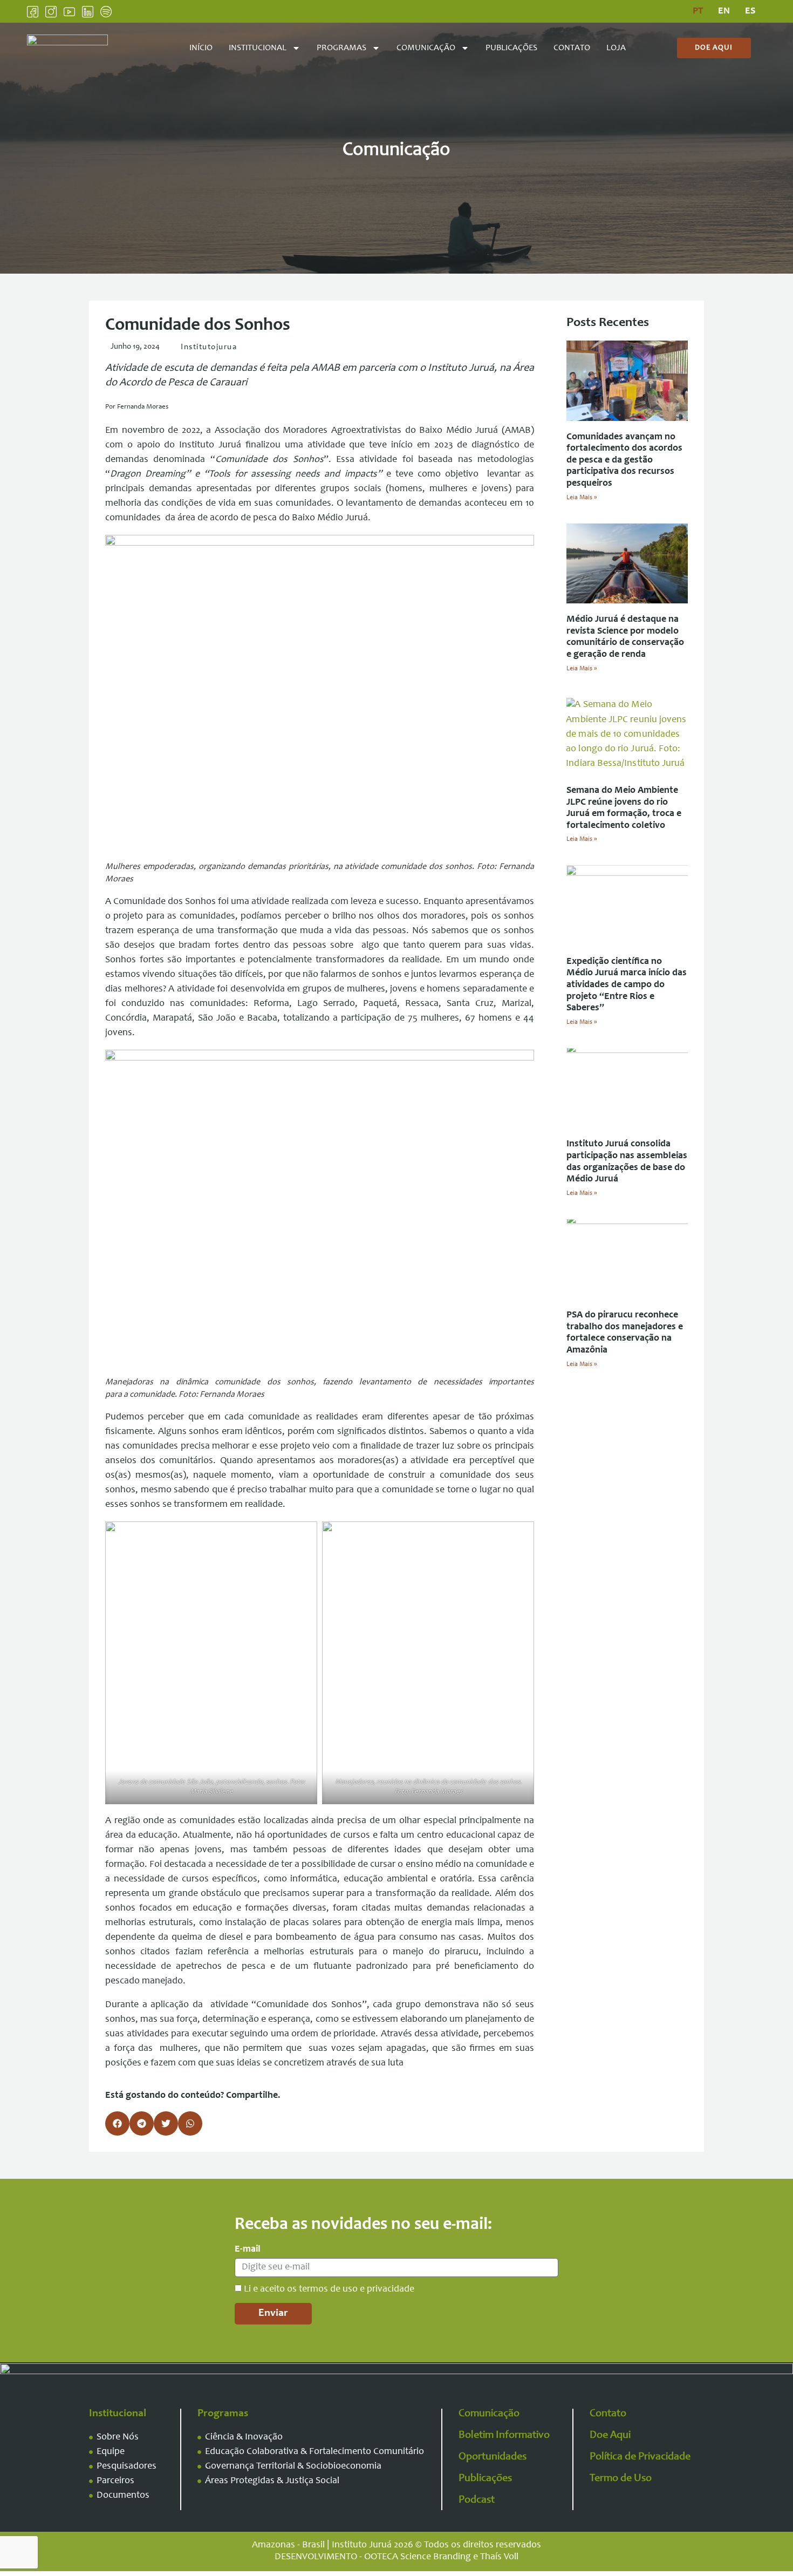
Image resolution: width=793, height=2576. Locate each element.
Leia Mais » (582, 498)
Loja (616, 48)
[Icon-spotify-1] (106, 12)
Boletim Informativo (504, 2436)
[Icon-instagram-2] (51, 12)
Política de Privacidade (640, 2457)
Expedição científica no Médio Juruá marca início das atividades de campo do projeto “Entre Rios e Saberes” (627, 985)
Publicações (511, 48)
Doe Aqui (610, 2436)
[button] (117, 2123)
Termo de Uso (621, 2479)
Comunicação (426, 48)
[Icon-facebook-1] (33, 12)
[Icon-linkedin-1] (88, 12)
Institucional (258, 48)
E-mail (248, 2249)
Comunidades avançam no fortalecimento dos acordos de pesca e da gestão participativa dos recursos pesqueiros (624, 460)
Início (201, 48)
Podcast (477, 2500)
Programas (341, 48)
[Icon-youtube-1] (69, 12)
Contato (572, 48)
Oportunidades (493, 2457)
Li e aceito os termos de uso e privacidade (329, 2289)
